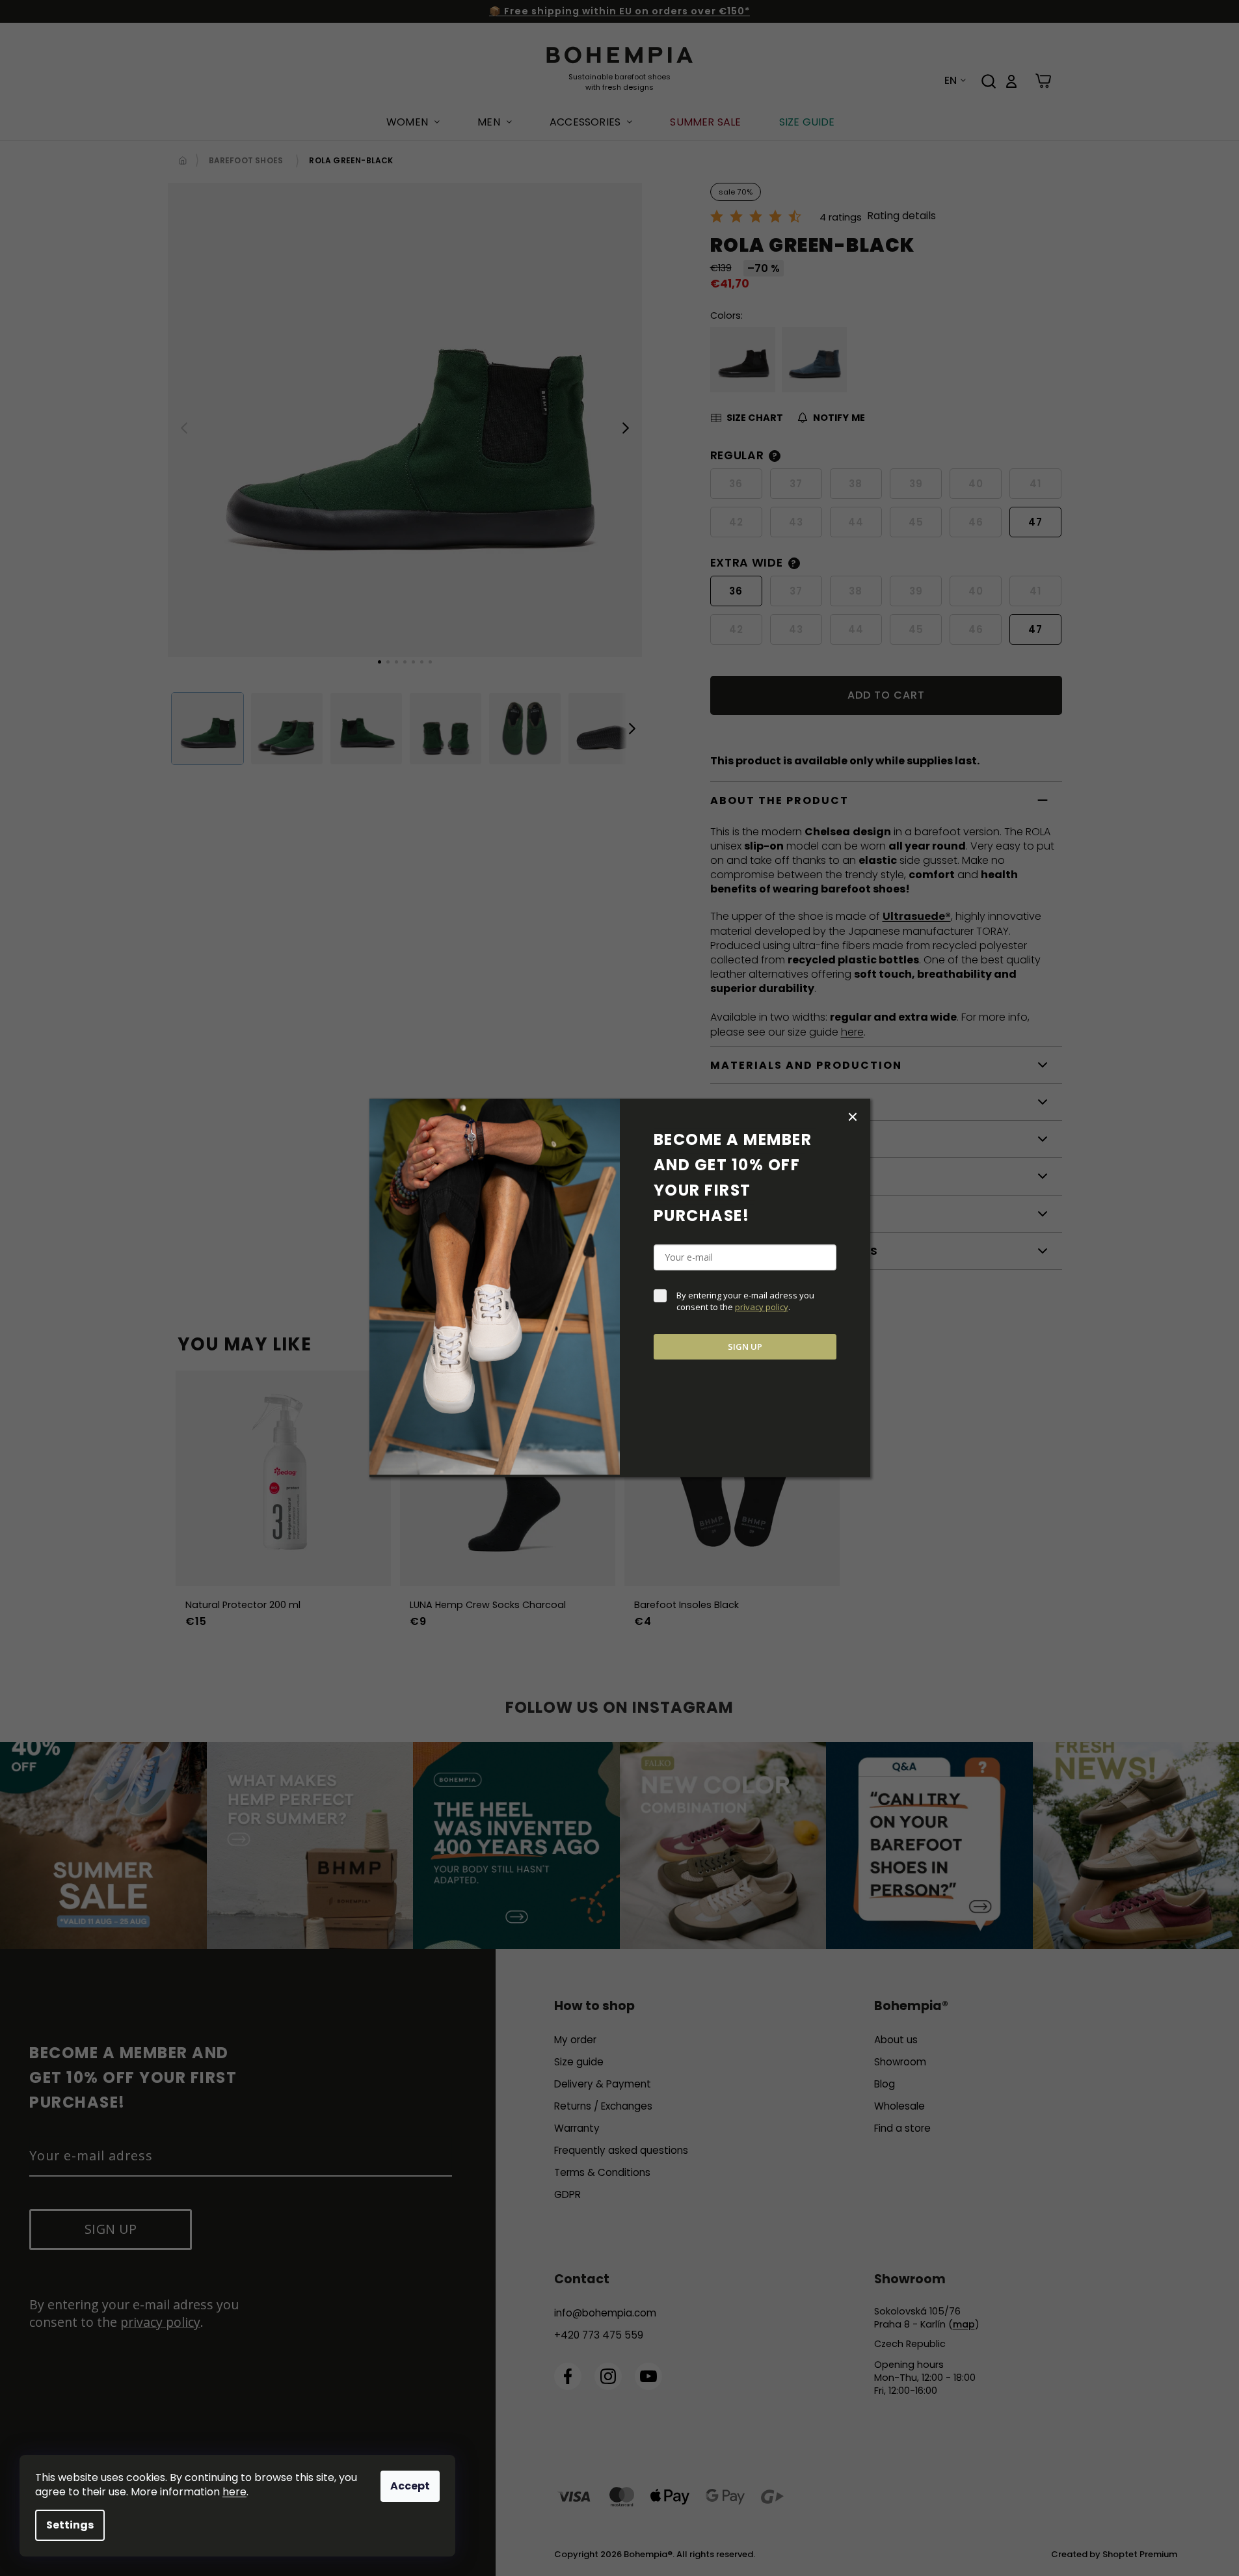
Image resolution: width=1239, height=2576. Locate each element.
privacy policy (762, 1307)
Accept (410, 2486)
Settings (70, 2525)
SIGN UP (745, 1347)
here (234, 2492)
